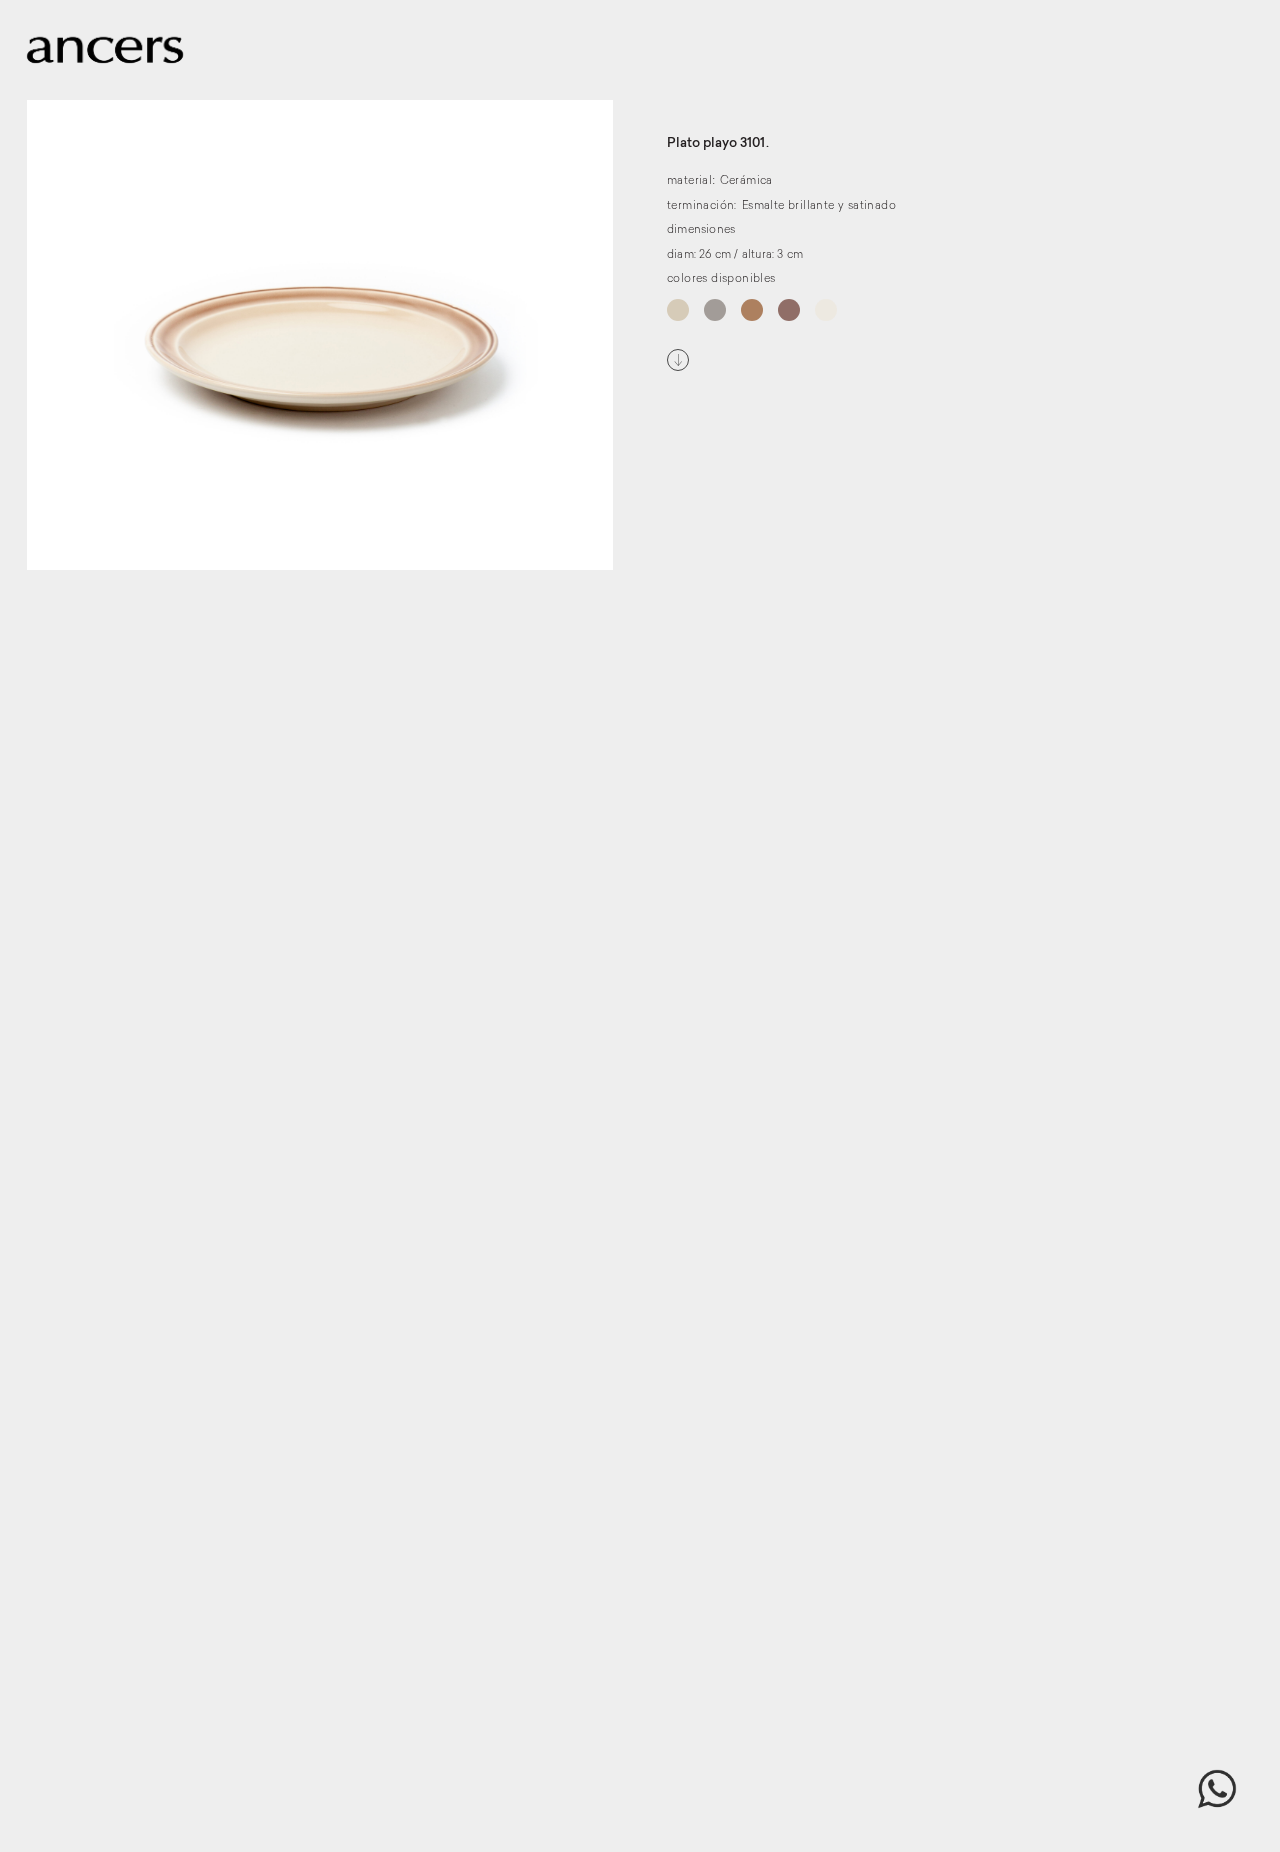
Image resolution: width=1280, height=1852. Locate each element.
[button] (1217, 1789)
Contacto (1147, 56)
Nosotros (1060, 56)
